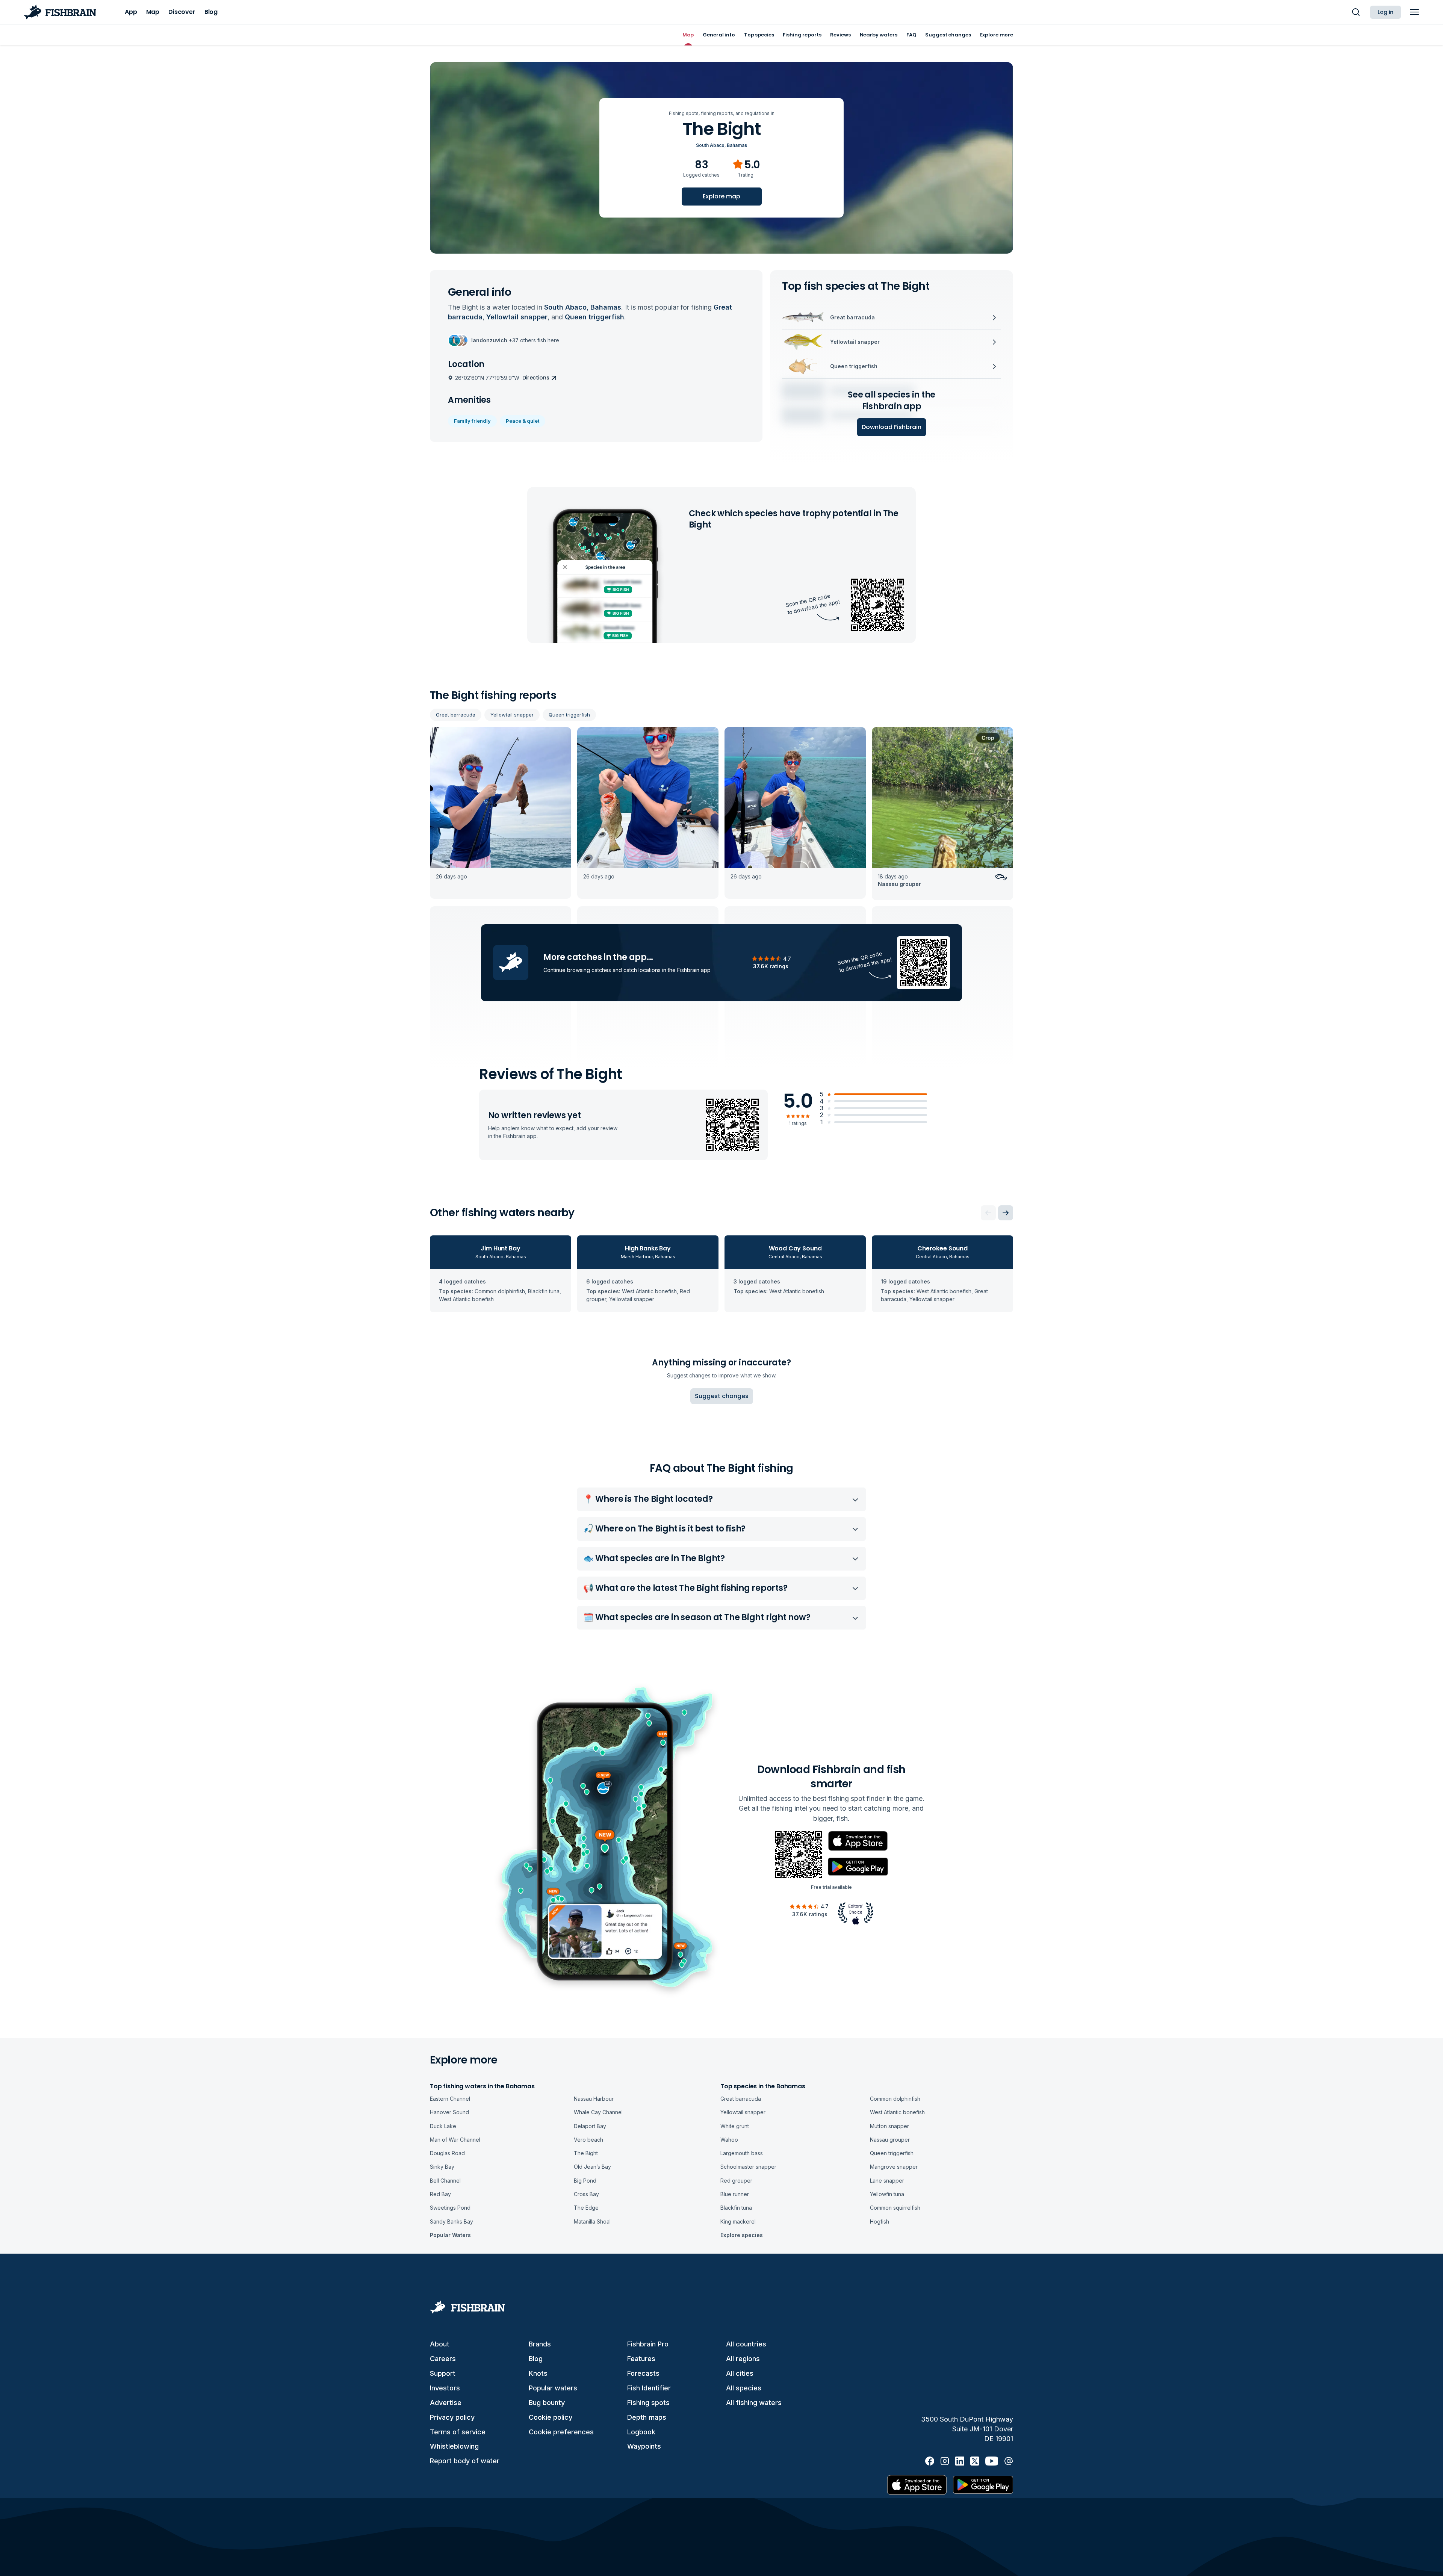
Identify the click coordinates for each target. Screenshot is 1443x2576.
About (440, 2344)
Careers (443, 2359)
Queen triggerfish (569, 715)
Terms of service (458, 2432)
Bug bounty (547, 2403)
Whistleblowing (454, 2446)
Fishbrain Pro (648, 2344)
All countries (746, 2344)
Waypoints (644, 2446)
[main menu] (1414, 12)
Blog (536, 2359)
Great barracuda (456, 715)
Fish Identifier (649, 2388)
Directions (536, 378)
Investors (445, 2388)
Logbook (641, 2432)
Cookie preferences (561, 2432)
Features (641, 2359)
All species (744, 2388)
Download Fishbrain (892, 427)
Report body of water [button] (465, 2461)
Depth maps (647, 2417)
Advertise (446, 2403)
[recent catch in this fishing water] (501, 814)
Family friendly (472, 421)
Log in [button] (1386, 12)
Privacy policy (452, 2417)
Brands (540, 2344)
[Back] (988, 1213)
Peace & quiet (523, 421)
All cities (740, 2373)
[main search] (1356, 12)
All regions (743, 2359)
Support (443, 2373)
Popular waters (553, 2388)
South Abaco (710, 145)
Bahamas (737, 145)
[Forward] (1006, 1213)
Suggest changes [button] (722, 1396)
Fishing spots (648, 2403)
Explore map (721, 196)
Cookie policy (551, 2417)
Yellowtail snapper (512, 715)
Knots (538, 2373)
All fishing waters (754, 2403)
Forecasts (643, 2373)
